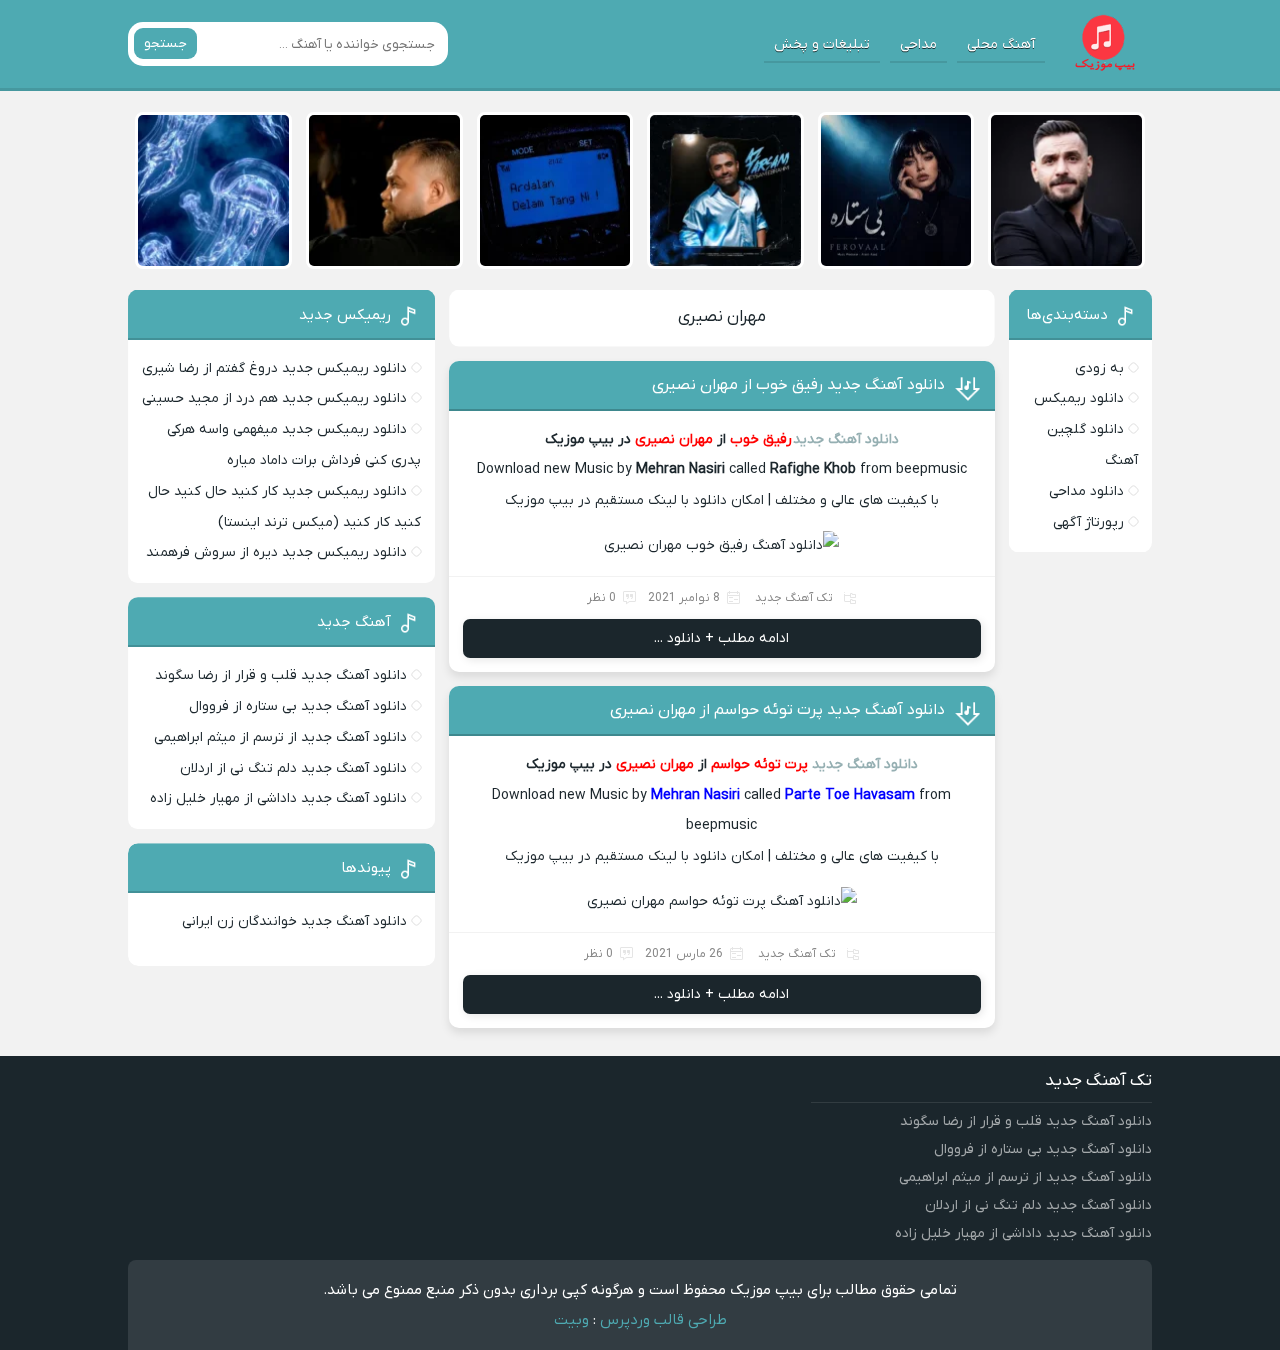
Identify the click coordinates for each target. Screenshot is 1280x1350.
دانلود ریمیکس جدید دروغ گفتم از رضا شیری (274, 368)
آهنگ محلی (1001, 44)
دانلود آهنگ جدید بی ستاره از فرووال (298, 706)
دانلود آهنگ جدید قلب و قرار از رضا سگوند (281, 675)
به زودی (1099, 368)
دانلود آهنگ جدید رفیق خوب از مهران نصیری (798, 385)
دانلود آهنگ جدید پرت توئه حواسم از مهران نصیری (777, 710)
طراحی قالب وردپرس (663, 1320)
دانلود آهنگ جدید (846, 439)
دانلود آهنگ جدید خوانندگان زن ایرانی (294, 921)
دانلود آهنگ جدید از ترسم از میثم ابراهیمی (280, 737)
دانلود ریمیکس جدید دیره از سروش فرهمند (276, 552)
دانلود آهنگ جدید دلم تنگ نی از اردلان (293, 768)
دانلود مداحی (1086, 491)
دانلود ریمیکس (1079, 398)
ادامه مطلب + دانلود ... (721, 638)
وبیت (571, 1320)
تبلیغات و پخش (822, 44)
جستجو (165, 43)
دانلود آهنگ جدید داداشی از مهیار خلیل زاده (278, 798)
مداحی (918, 44)
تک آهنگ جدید (794, 598)
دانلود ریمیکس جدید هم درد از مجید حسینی (274, 398)
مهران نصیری (722, 317)
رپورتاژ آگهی (1088, 522)
